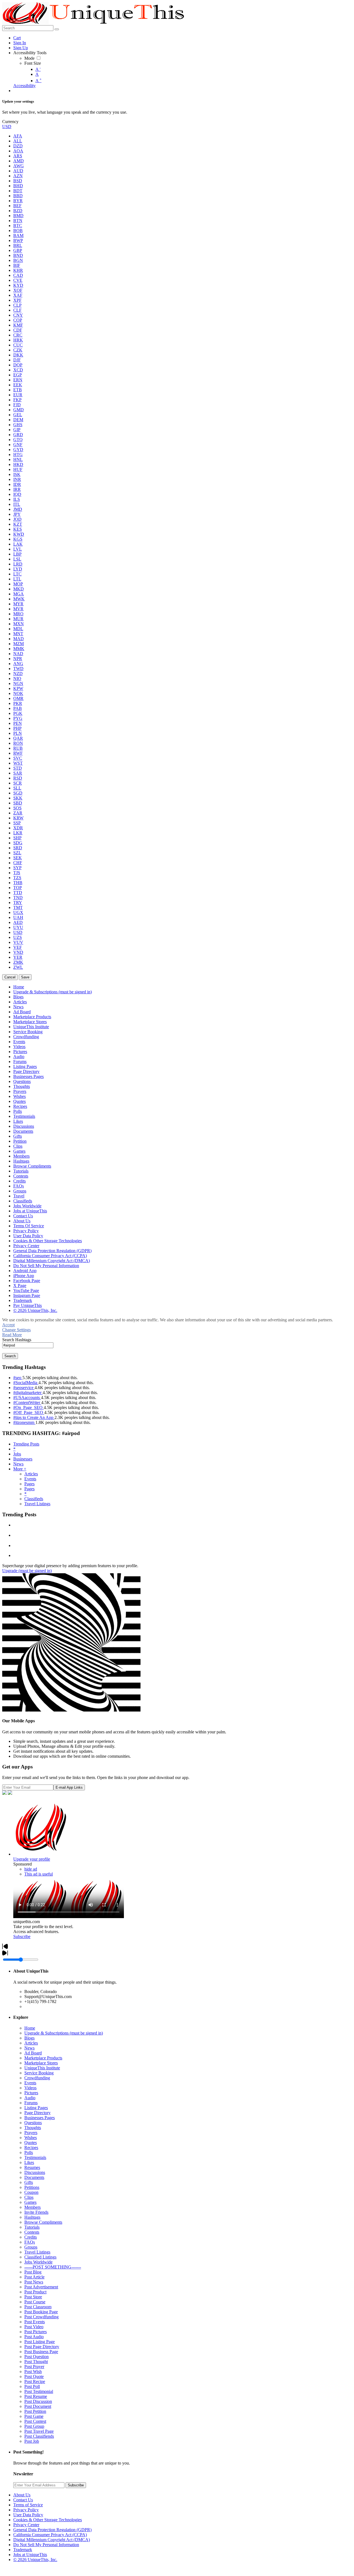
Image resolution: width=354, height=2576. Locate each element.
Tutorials (32, 2227)
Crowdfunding (37, 2078)
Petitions (32, 2187)
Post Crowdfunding (41, 2317)
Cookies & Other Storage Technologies (48, 2520)
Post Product (35, 2292)
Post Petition (35, 2411)
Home (30, 2028)
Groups (31, 2247)
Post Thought (36, 2362)
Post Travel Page (39, 2431)
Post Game (34, 2416)
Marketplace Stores (41, 2063)
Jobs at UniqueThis (30, 2555)
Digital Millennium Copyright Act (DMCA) (52, 2540)
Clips (29, 2197)
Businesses (23, 1459)
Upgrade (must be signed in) (27, 1571)
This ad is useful (39, 1874)
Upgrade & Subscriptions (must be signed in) (64, 2033)
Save (25, 977)
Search (10, 1356)
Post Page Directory (42, 2347)
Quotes (31, 2143)
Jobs (17, 1454)
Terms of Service (28, 2505)
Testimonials (35, 2157)
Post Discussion (38, 2401)
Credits (31, 2237)
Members (32, 2207)
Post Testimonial (39, 2391)
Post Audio (34, 2337)
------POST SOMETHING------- (53, 2267)
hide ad (31, 1869)
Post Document (38, 2406)
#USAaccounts (27, 1398)
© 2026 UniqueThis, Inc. (35, 2560)
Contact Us (23, 2500)
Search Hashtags (17, 1340)
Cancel (10, 977)
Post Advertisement (41, 2287)
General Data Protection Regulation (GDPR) (52, 2530)
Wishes (31, 2138)
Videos (30, 2088)
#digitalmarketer (28, 1393)
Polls (29, 2152)
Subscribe (22, 1936)
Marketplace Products (43, 2058)
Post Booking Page (41, 2312)
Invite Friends (36, 2212)
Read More (12, 1335)
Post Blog (33, 2272)
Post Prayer (34, 2367)
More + (20, 1469)
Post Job (32, 2441)
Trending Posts (26, 1444)
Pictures (31, 2093)
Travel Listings (37, 1504)
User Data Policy (28, 2515)
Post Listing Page (40, 2342)
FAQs (30, 2242)
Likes (29, 2162)
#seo (18, 1378)
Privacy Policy (26, 2510)
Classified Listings (40, 2257)
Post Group (34, 2426)
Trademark (23, 2550)
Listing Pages (36, 2108)
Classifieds (34, 1499)
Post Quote (34, 2376)
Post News (34, 2282)
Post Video (34, 2327)
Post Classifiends (39, 2436)
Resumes (32, 2167)
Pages (29, 1484)
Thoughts (33, 2128)
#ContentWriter (27, 1402)
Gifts (29, 2182)
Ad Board (33, 2053)
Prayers (31, 2133)
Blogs (29, 2038)
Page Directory (37, 2113)
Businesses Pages (40, 2118)
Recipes (31, 2147)
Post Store (33, 2297)
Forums (31, 2103)
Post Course (35, 2302)
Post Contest (35, 2421)
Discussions (35, 2172)
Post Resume (36, 2396)
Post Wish (33, 2371)
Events (30, 1479)
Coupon (31, 2192)
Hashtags (32, 2217)
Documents (34, 2177)
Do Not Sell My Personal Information (46, 2545)
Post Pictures (36, 2332)
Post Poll (32, 2386)
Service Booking (39, 2073)
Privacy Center (26, 2525)
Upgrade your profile (32, 1859)
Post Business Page (41, 2352)
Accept (8, 1325)
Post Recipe (35, 2381)
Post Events (35, 2322)
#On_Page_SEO (28, 1407)
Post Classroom (38, 2307)
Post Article (34, 2277)
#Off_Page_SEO (29, 1412)
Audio (30, 2098)
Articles (31, 1474)
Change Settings (16, 1330)
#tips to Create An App (34, 1417)
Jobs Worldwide (38, 2262)
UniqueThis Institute (42, 2068)
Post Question (37, 2357)
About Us (22, 2495)
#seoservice (24, 1388)
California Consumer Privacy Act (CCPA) (50, 2535)
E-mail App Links (69, 1787)
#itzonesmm (24, 1422)
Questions (33, 2123)
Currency (10, 122)
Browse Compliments (43, 2222)
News (18, 1464)
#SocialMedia (26, 1383)
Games (30, 2202)
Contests (32, 2232)
